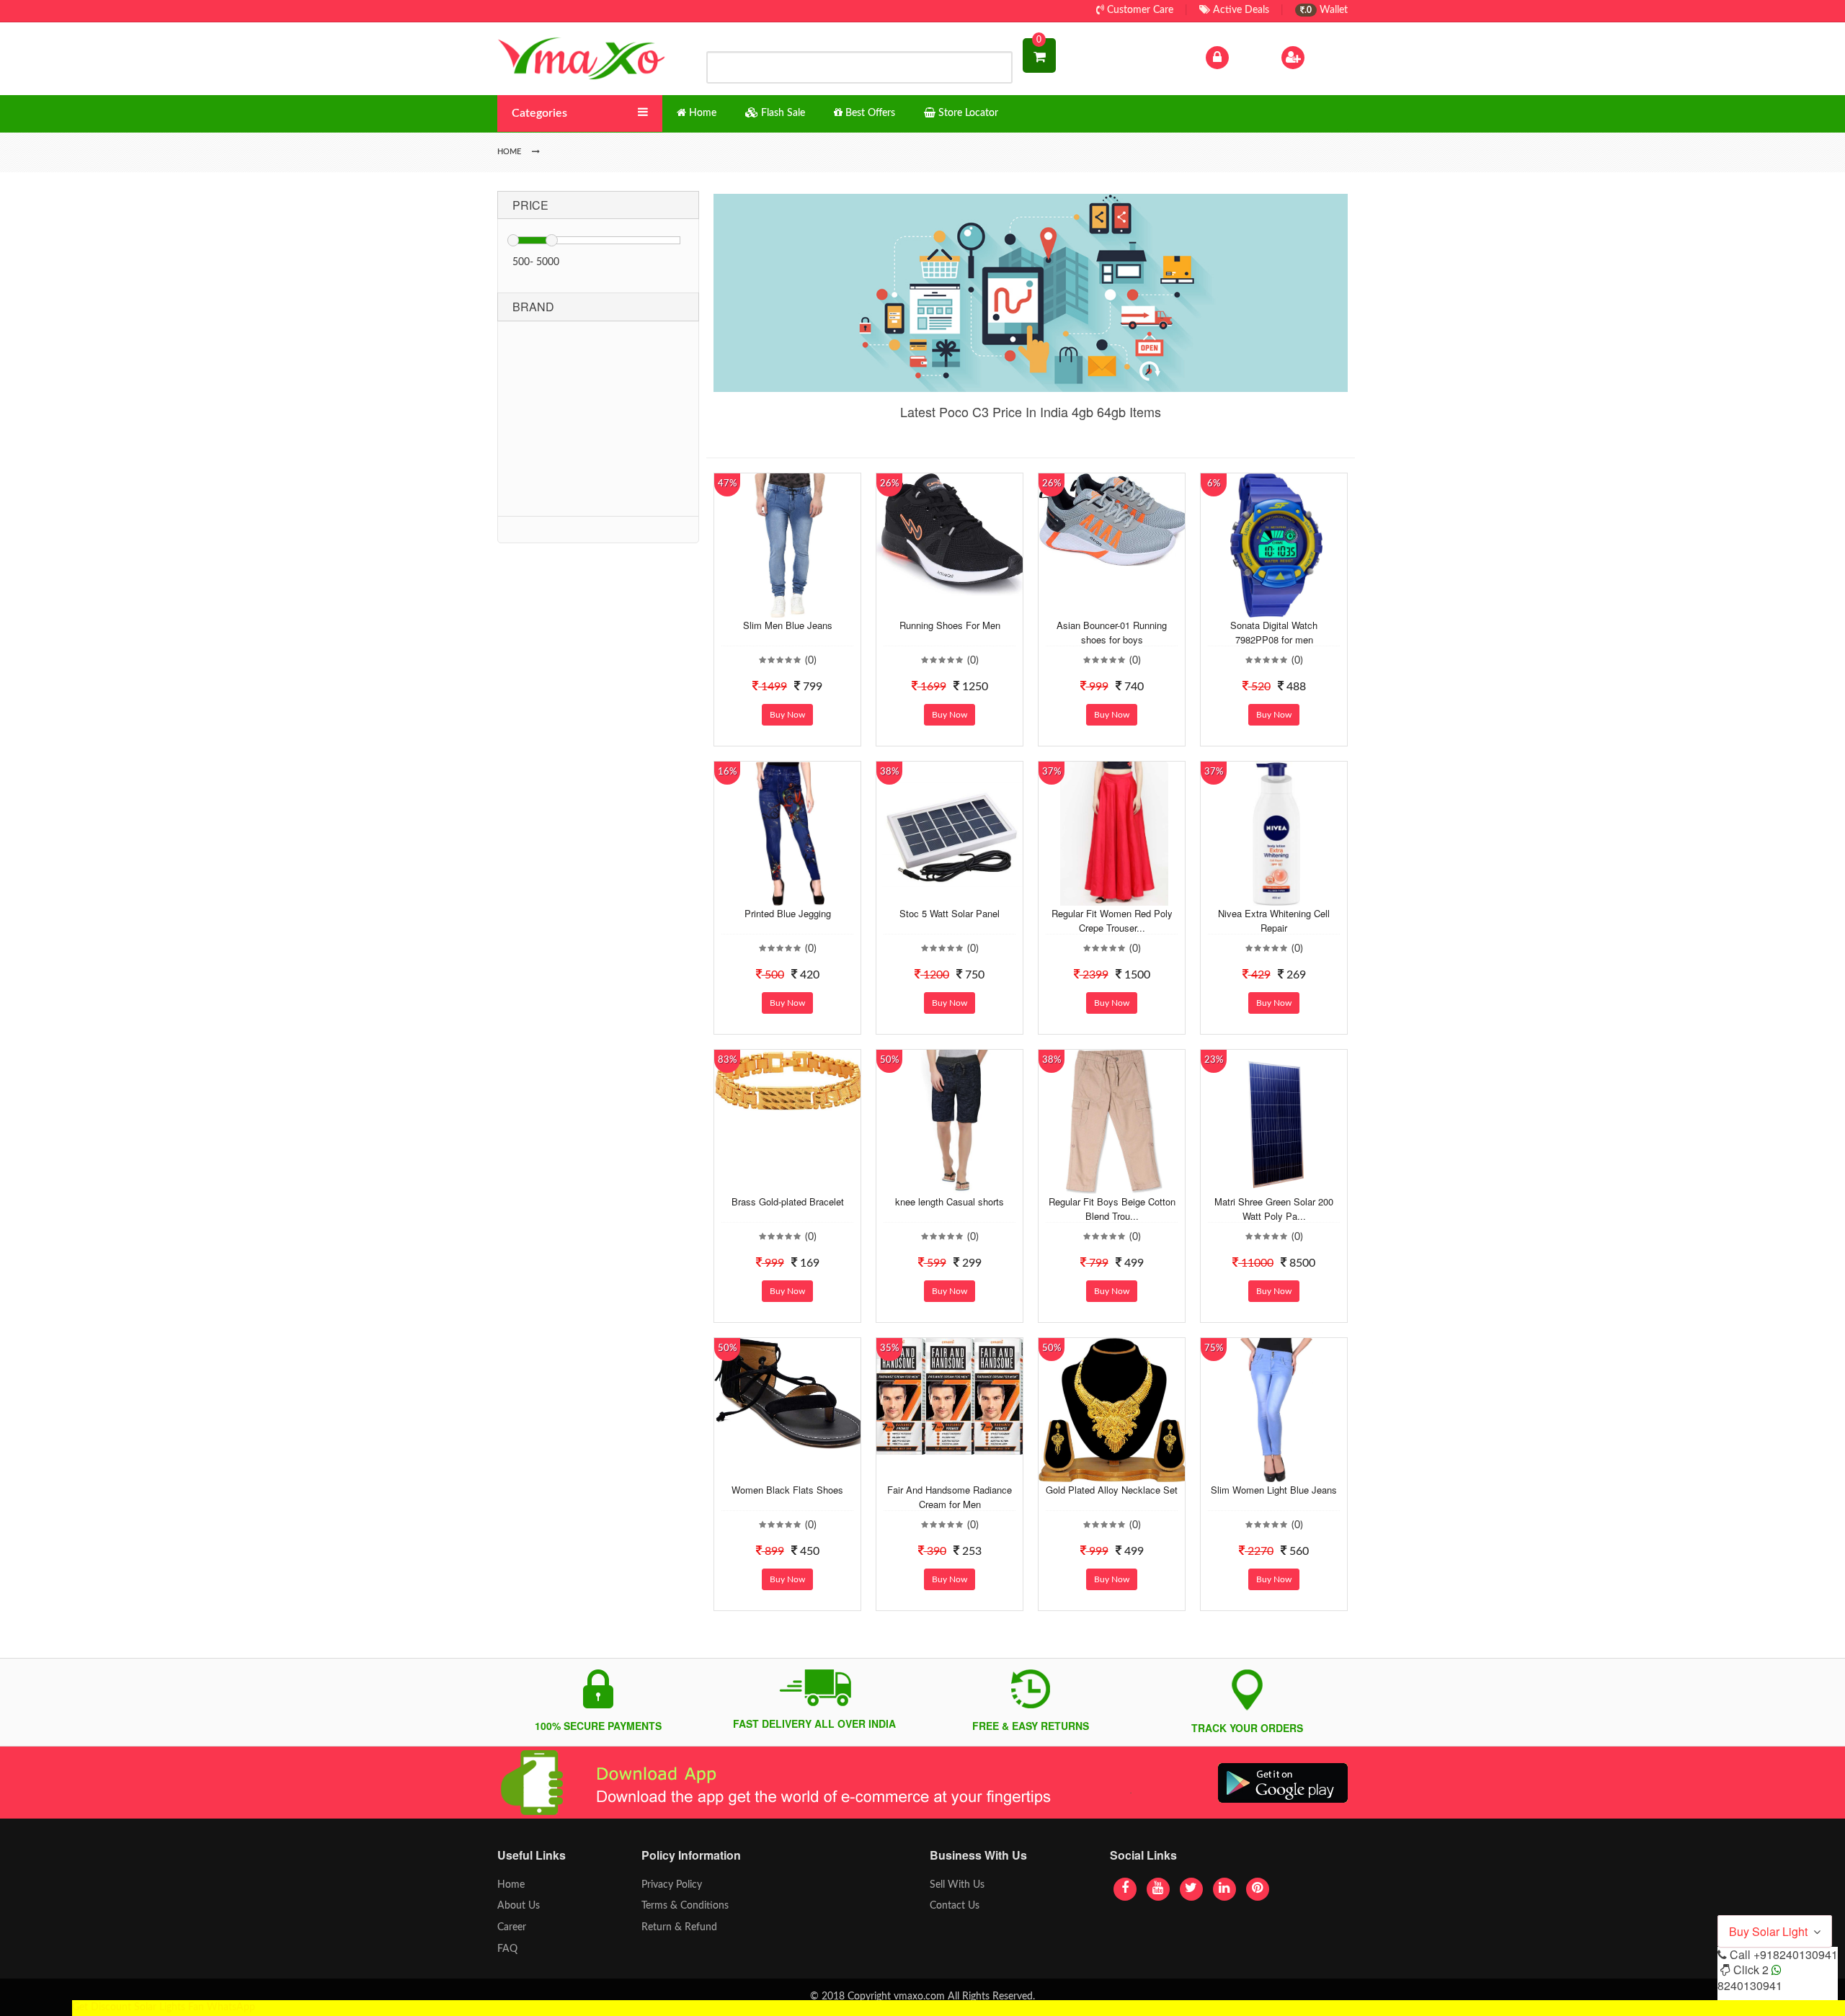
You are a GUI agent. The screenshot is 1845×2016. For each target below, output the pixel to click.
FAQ (507, 1949)
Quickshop (804, 607)
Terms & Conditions (685, 1906)
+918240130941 (1796, 1954)
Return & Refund (679, 1927)
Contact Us (955, 1906)
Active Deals (1240, 10)
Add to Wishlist (776, 607)
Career (512, 1927)
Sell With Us (957, 1885)
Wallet (1326, 10)
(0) (811, 661)
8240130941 (1750, 1985)
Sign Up (1325, 57)
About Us (519, 1906)
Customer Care (1139, 10)
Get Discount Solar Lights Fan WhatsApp (164, 2007)
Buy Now (787, 715)
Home (511, 1885)
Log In (1245, 57)
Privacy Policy (672, 1885)
